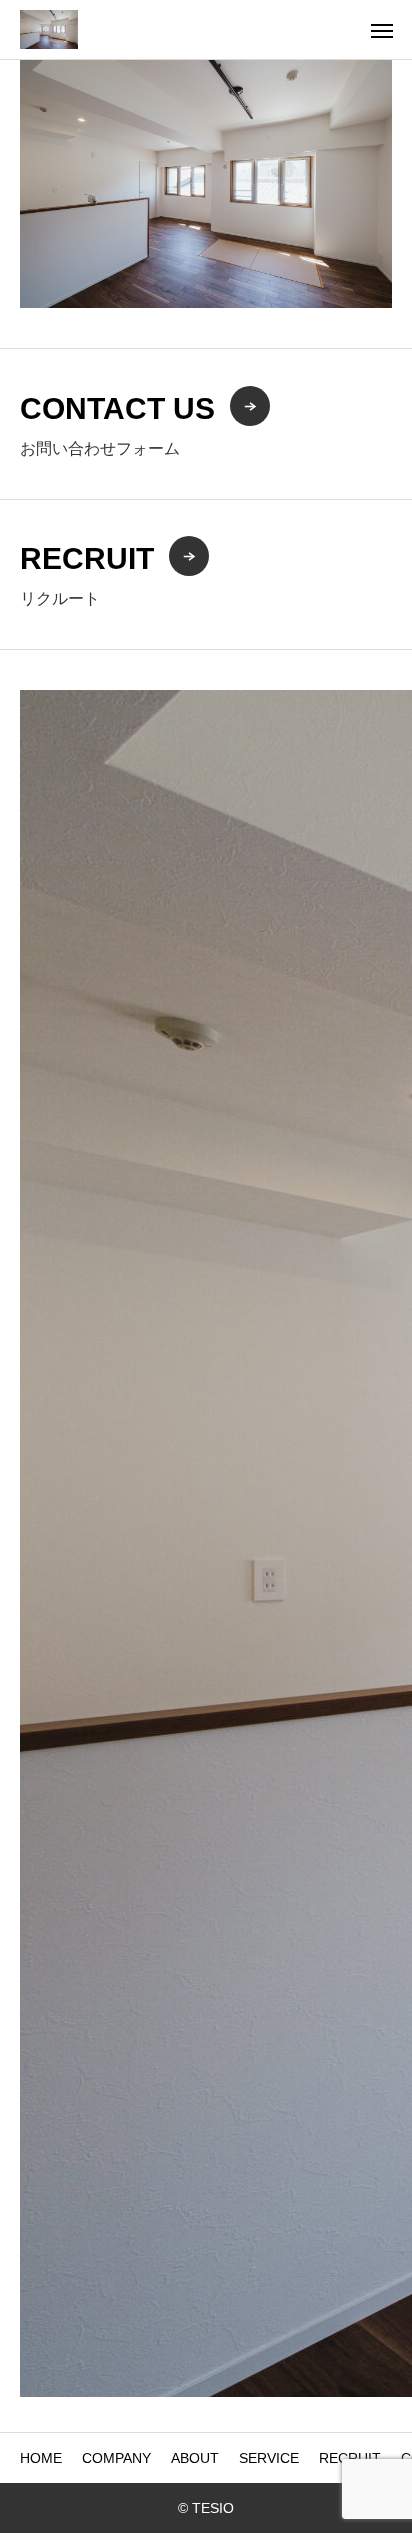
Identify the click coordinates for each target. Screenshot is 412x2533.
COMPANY (116, 2458)
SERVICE (269, 2458)
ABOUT (195, 2458)
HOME (41, 2458)
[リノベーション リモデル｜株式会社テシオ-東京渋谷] (49, 29)
